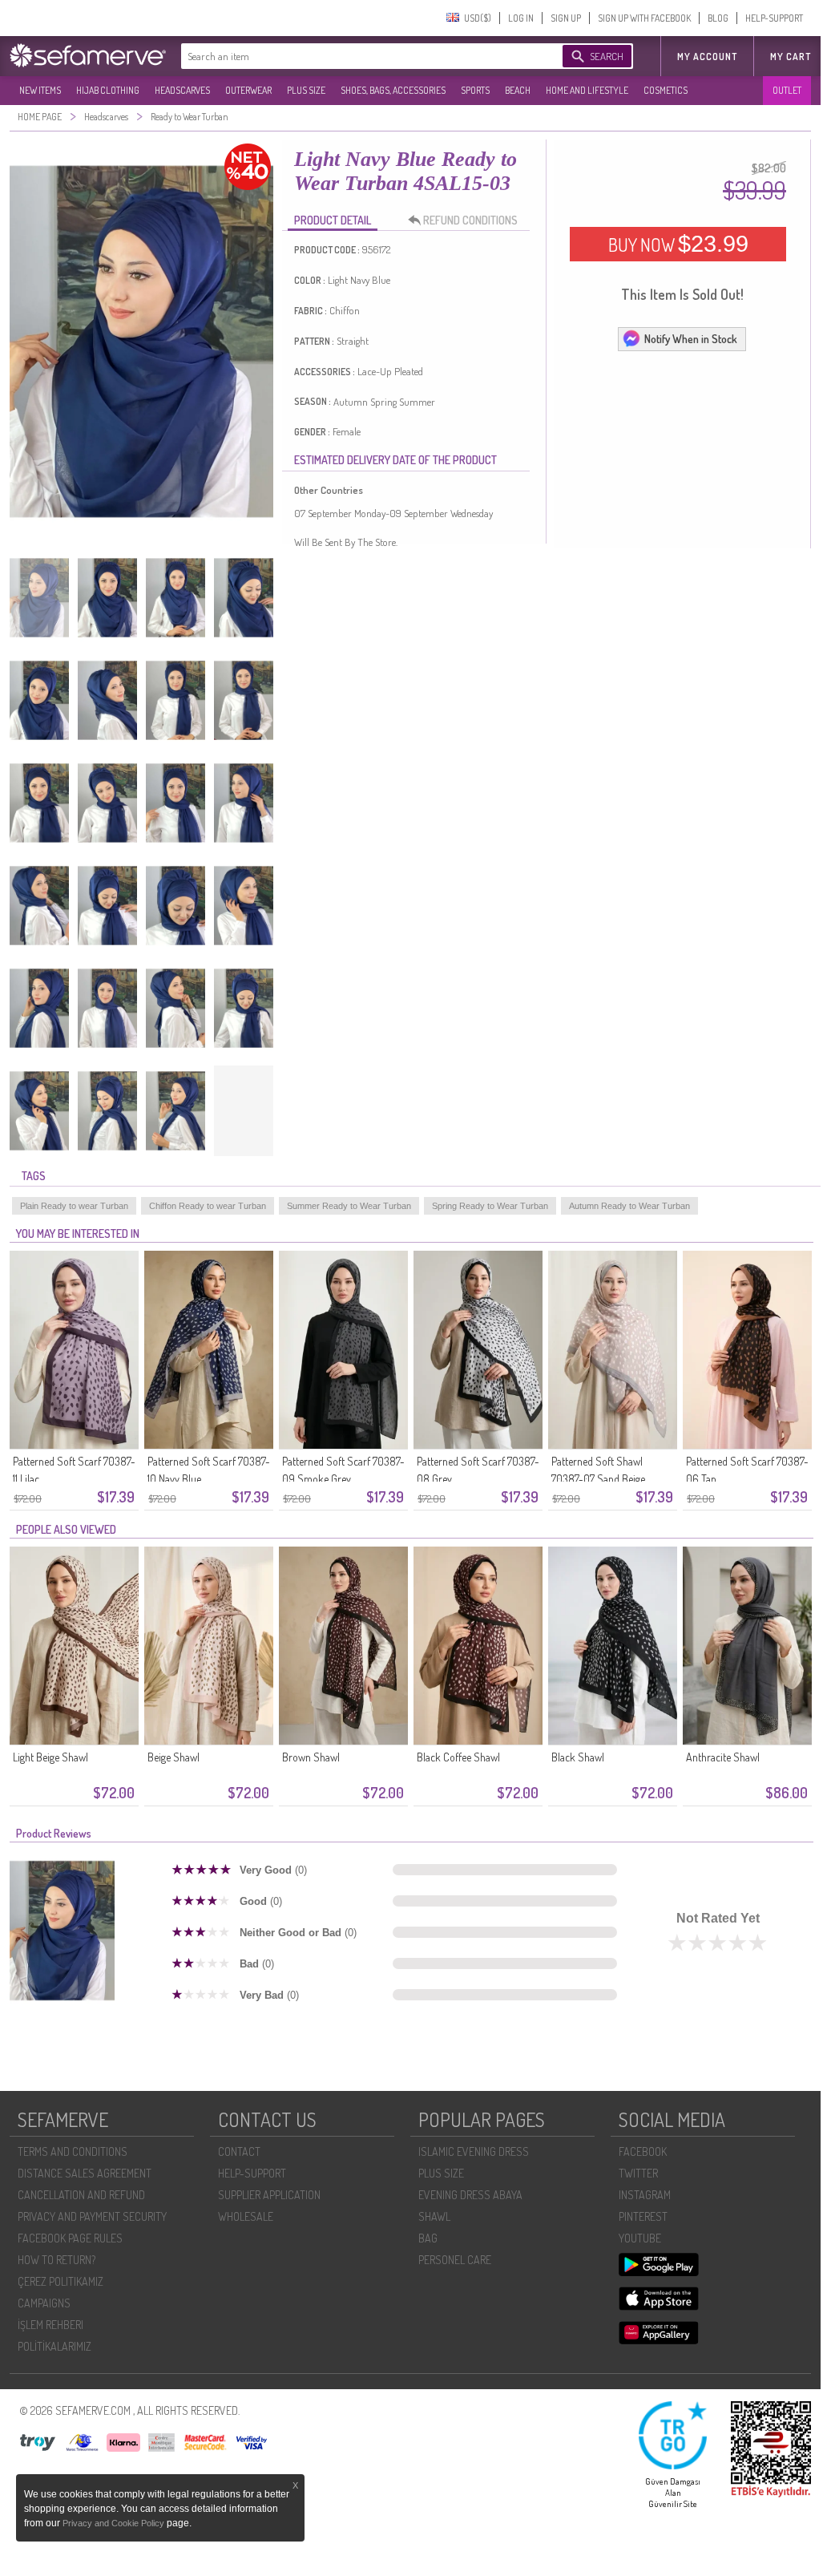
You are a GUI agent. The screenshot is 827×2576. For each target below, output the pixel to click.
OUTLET (787, 90)
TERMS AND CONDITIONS (73, 2151)
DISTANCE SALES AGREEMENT (85, 2173)
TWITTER (638, 2173)
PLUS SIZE (306, 90)
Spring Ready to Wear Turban (490, 1206)
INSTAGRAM (645, 2195)
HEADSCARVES (182, 90)
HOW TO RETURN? (56, 2260)
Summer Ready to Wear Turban (349, 1206)
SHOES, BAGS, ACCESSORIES (393, 90)
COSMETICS (666, 90)
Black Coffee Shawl (458, 1757)
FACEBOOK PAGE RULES (70, 2238)
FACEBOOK (643, 2151)
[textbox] (356, 56)
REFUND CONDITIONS (470, 220)
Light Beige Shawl (50, 1757)
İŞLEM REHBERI (50, 2325)
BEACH (518, 90)
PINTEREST (643, 2216)
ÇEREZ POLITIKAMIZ (61, 2281)
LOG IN (521, 18)
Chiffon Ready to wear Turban (208, 1206)
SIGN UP (566, 18)
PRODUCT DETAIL (333, 220)
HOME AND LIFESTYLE (587, 90)
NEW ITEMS (40, 90)
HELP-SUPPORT (774, 18)
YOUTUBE (640, 2238)
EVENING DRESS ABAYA (470, 2195)
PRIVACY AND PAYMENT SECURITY (92, 2216)
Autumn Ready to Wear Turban (629, 1206)
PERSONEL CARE (455, 2260)
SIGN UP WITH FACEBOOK (644, 18)
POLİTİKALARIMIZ (54, 2346)
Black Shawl (578, 1757)
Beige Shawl (173, 1757)
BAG (428, 2238)
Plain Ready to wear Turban (74, 1206)
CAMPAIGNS (44, 2303)
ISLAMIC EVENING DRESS (474, 2151)
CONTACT (239, 2151)
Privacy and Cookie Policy (115, 2523)
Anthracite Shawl (723, 1757)
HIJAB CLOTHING (108, 90)
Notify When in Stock (691, 339)
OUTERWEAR (248, 90)
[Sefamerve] (91, 55)
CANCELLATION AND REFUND (81, 2195)
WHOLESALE (246, 2216)
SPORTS (475, 90)
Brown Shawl (311, 1757)
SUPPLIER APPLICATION (269, 2195)
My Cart (791, 57)
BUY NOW (678, 244)
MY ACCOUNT (707, 57)
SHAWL (434, 2216)
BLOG (718, 18)
